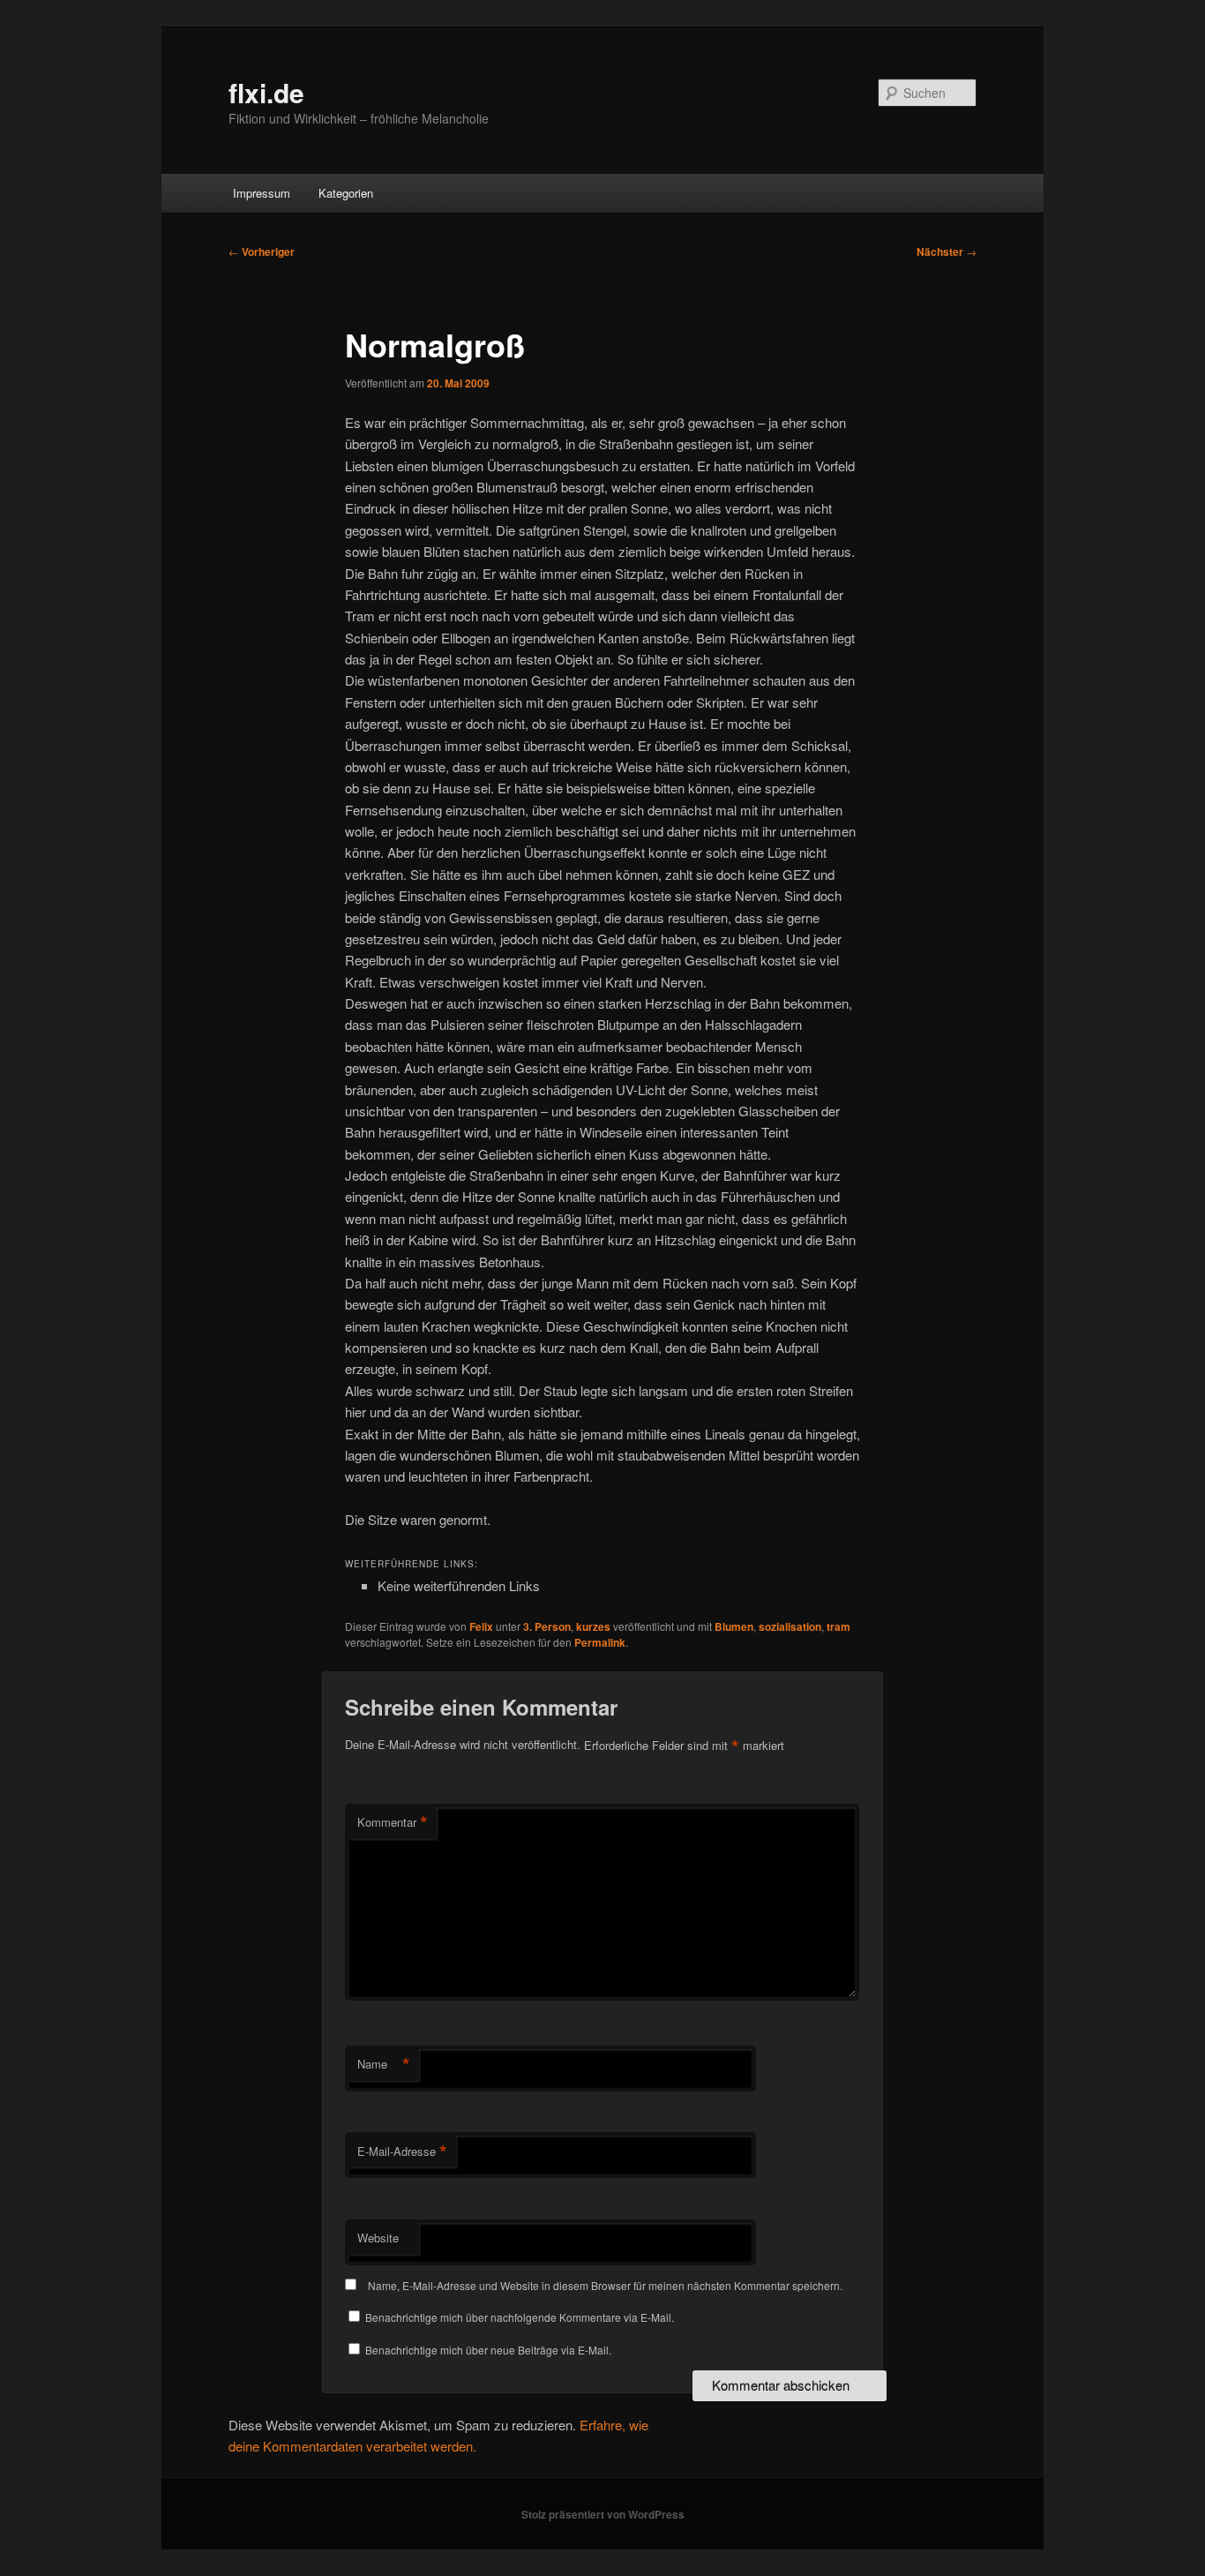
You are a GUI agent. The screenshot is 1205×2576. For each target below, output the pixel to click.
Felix (481, 1626)
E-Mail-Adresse (402, 2152)
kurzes (593, 1626)
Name (384, 2064)
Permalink (600, 1642)
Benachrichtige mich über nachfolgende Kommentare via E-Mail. (520, 2317)
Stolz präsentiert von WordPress (603, 2514)
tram (838, 1626)
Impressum (262, 193)
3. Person (547, 1626)
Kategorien (346, 193)
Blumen (734, 1626)
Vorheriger (262, 252)
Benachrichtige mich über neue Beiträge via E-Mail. (488, 2350)
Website (378, 2238)
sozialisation (790, 1626)
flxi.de (266, 92)
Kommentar (393, 1822)
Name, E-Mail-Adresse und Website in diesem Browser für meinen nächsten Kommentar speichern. (605, 2285)
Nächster (947, 252)
